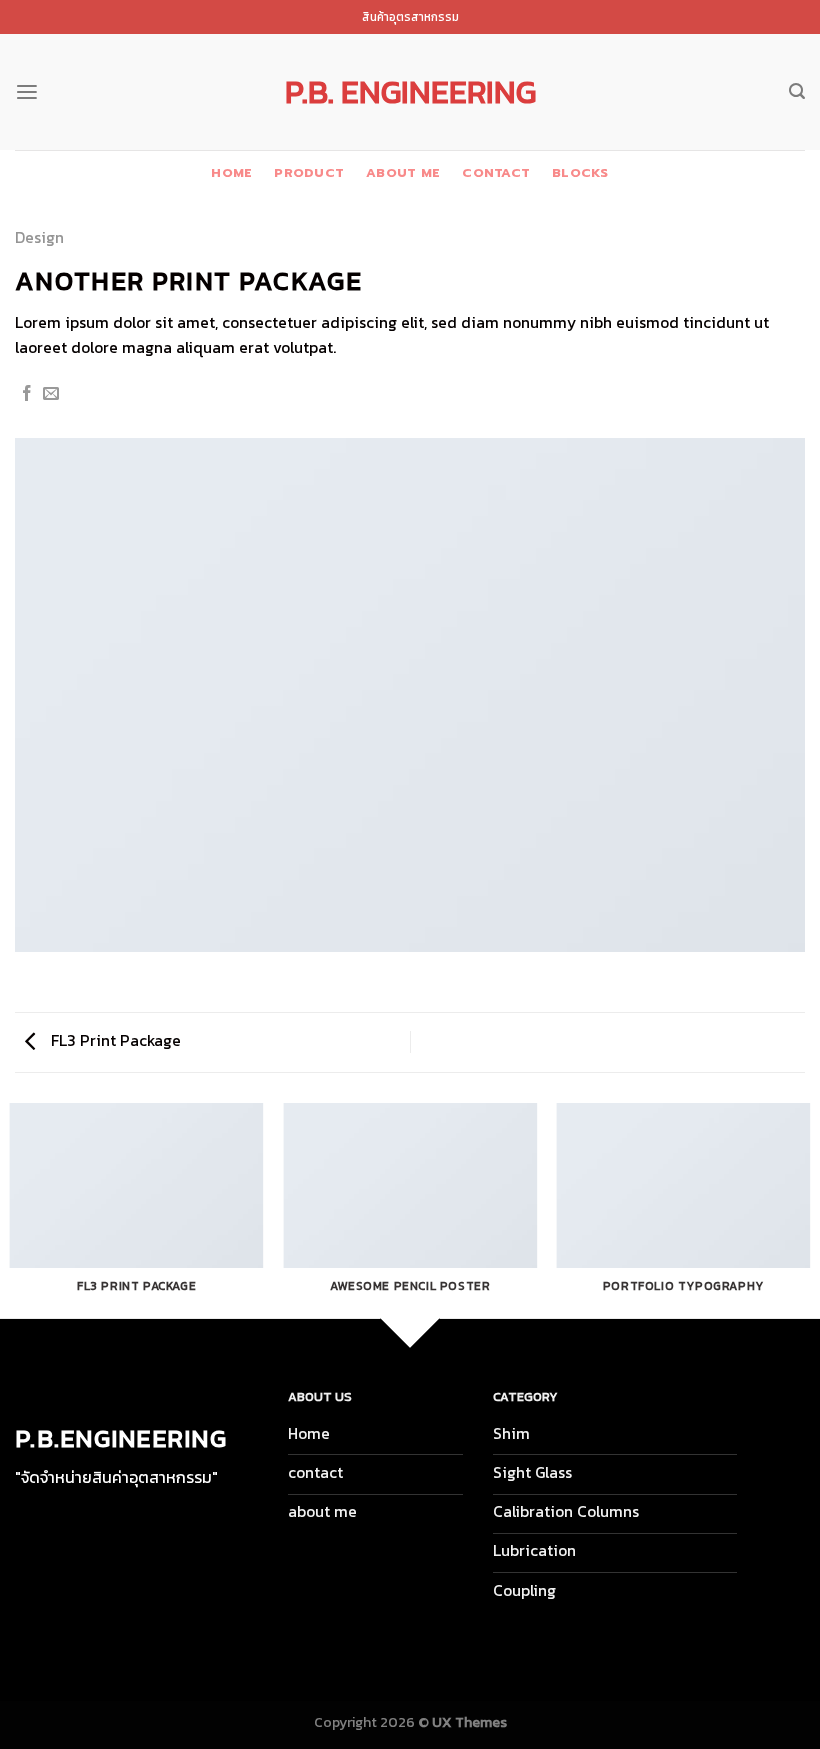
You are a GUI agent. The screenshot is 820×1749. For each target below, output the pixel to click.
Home (231, 172)
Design (39, 237)
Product (309, 172)
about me (403, 172)
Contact (496, 172)
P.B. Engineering (410, 92)
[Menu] (27, 92)
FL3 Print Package (114, 1040)
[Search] (797, 91)
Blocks (580, 172)
